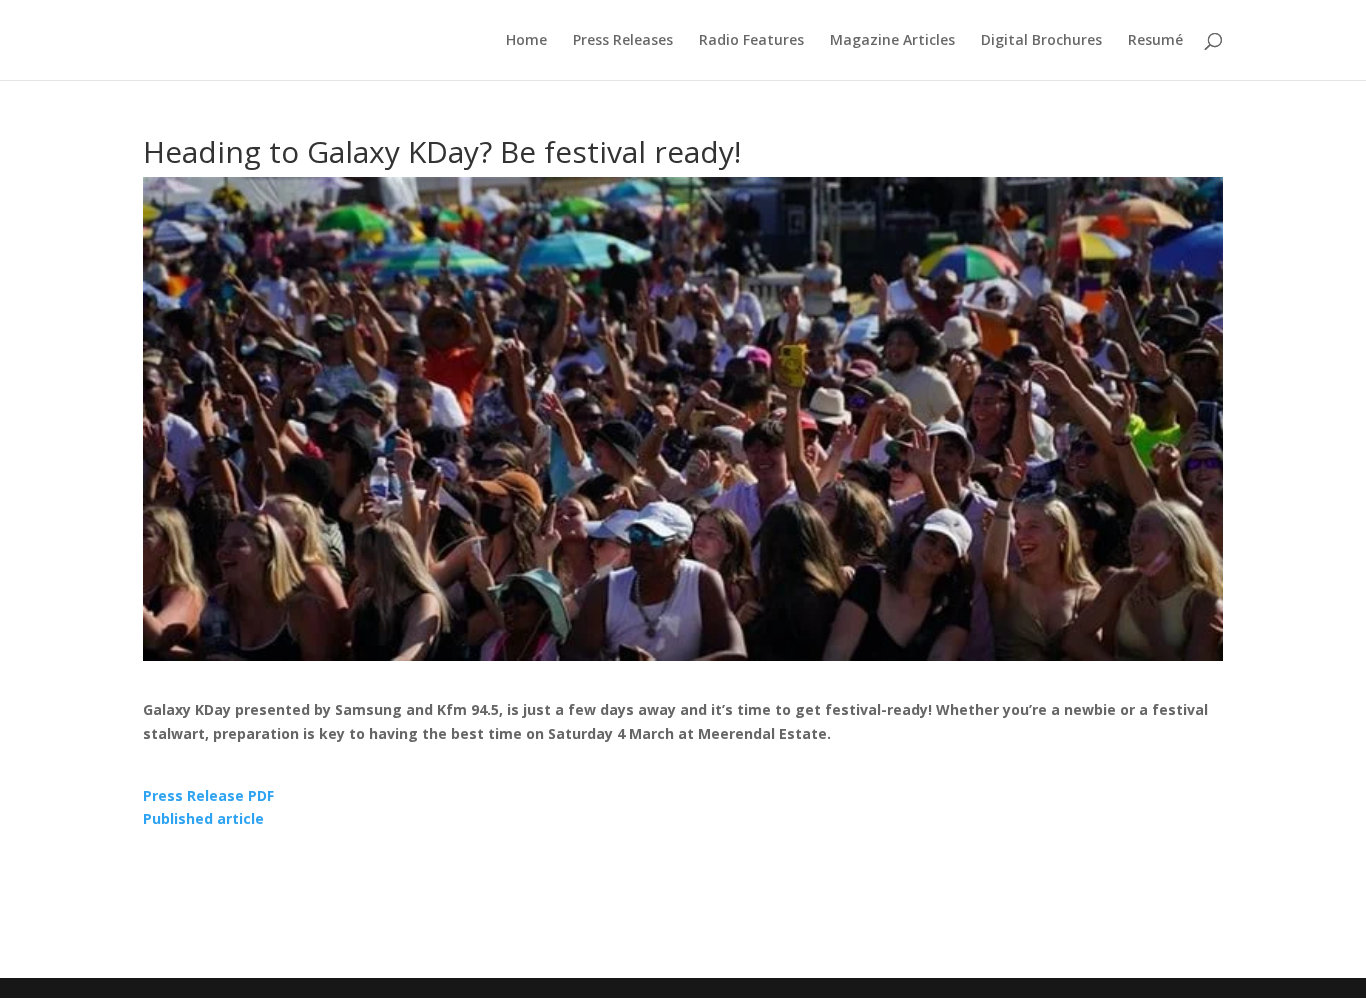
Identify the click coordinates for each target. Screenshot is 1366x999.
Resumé (1155, 41)
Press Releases (623, 41)
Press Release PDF (208, 795)
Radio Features (751, 41)
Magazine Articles (892, 41)
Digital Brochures (1041, 41)
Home (526, 41)
